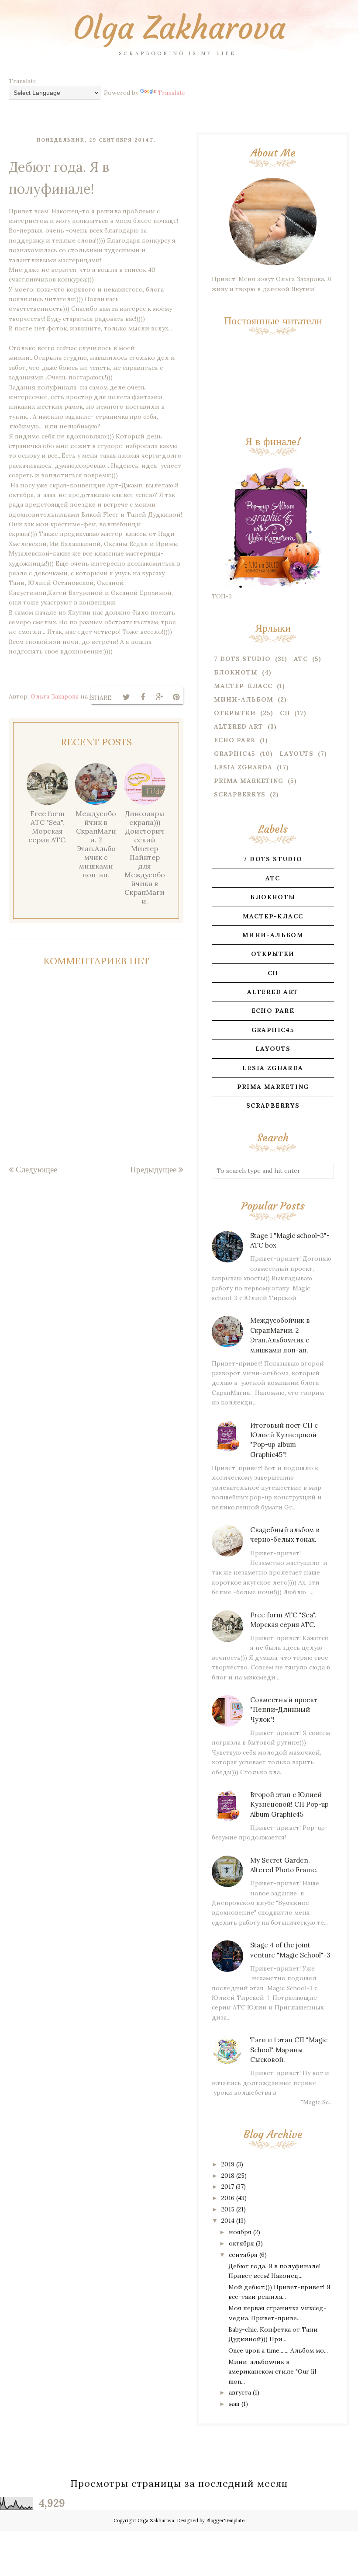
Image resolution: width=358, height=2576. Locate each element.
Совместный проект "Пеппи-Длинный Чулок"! (284, 1710)
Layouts (296, 754)
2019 (228, 2164)
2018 (228, 2176)
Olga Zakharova (179, 28)
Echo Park (235, 740)
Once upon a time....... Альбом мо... (278, 2350)
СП (285, 713)
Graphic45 (235, 754)
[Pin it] (176, 697)
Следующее (36, 1169)
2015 (228, 2209)
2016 (228, 2198)
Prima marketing (249, 781)
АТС (301, 659)
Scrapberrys (240, 794)
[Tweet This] (126, 697)
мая (234, 2404)
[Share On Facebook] (143, 697)
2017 (228, 2187)
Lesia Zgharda (243, 767)
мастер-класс (243, 686)
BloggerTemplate (225, 2520)
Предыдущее (153, 1169)
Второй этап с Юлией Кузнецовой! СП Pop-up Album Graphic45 (289, 1804)
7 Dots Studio (242, 659)
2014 (228, 2221)
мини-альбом (244, 699)
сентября (243, 2255)
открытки (235, 713)
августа (240, 2392)
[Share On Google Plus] (159, 697)
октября (241, 2243)
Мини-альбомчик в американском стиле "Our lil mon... (272, 2372)
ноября (240, 2232)
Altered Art (239, 727)
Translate (172, 93)
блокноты (236, 672)
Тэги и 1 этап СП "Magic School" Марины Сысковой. (289, 2050)
